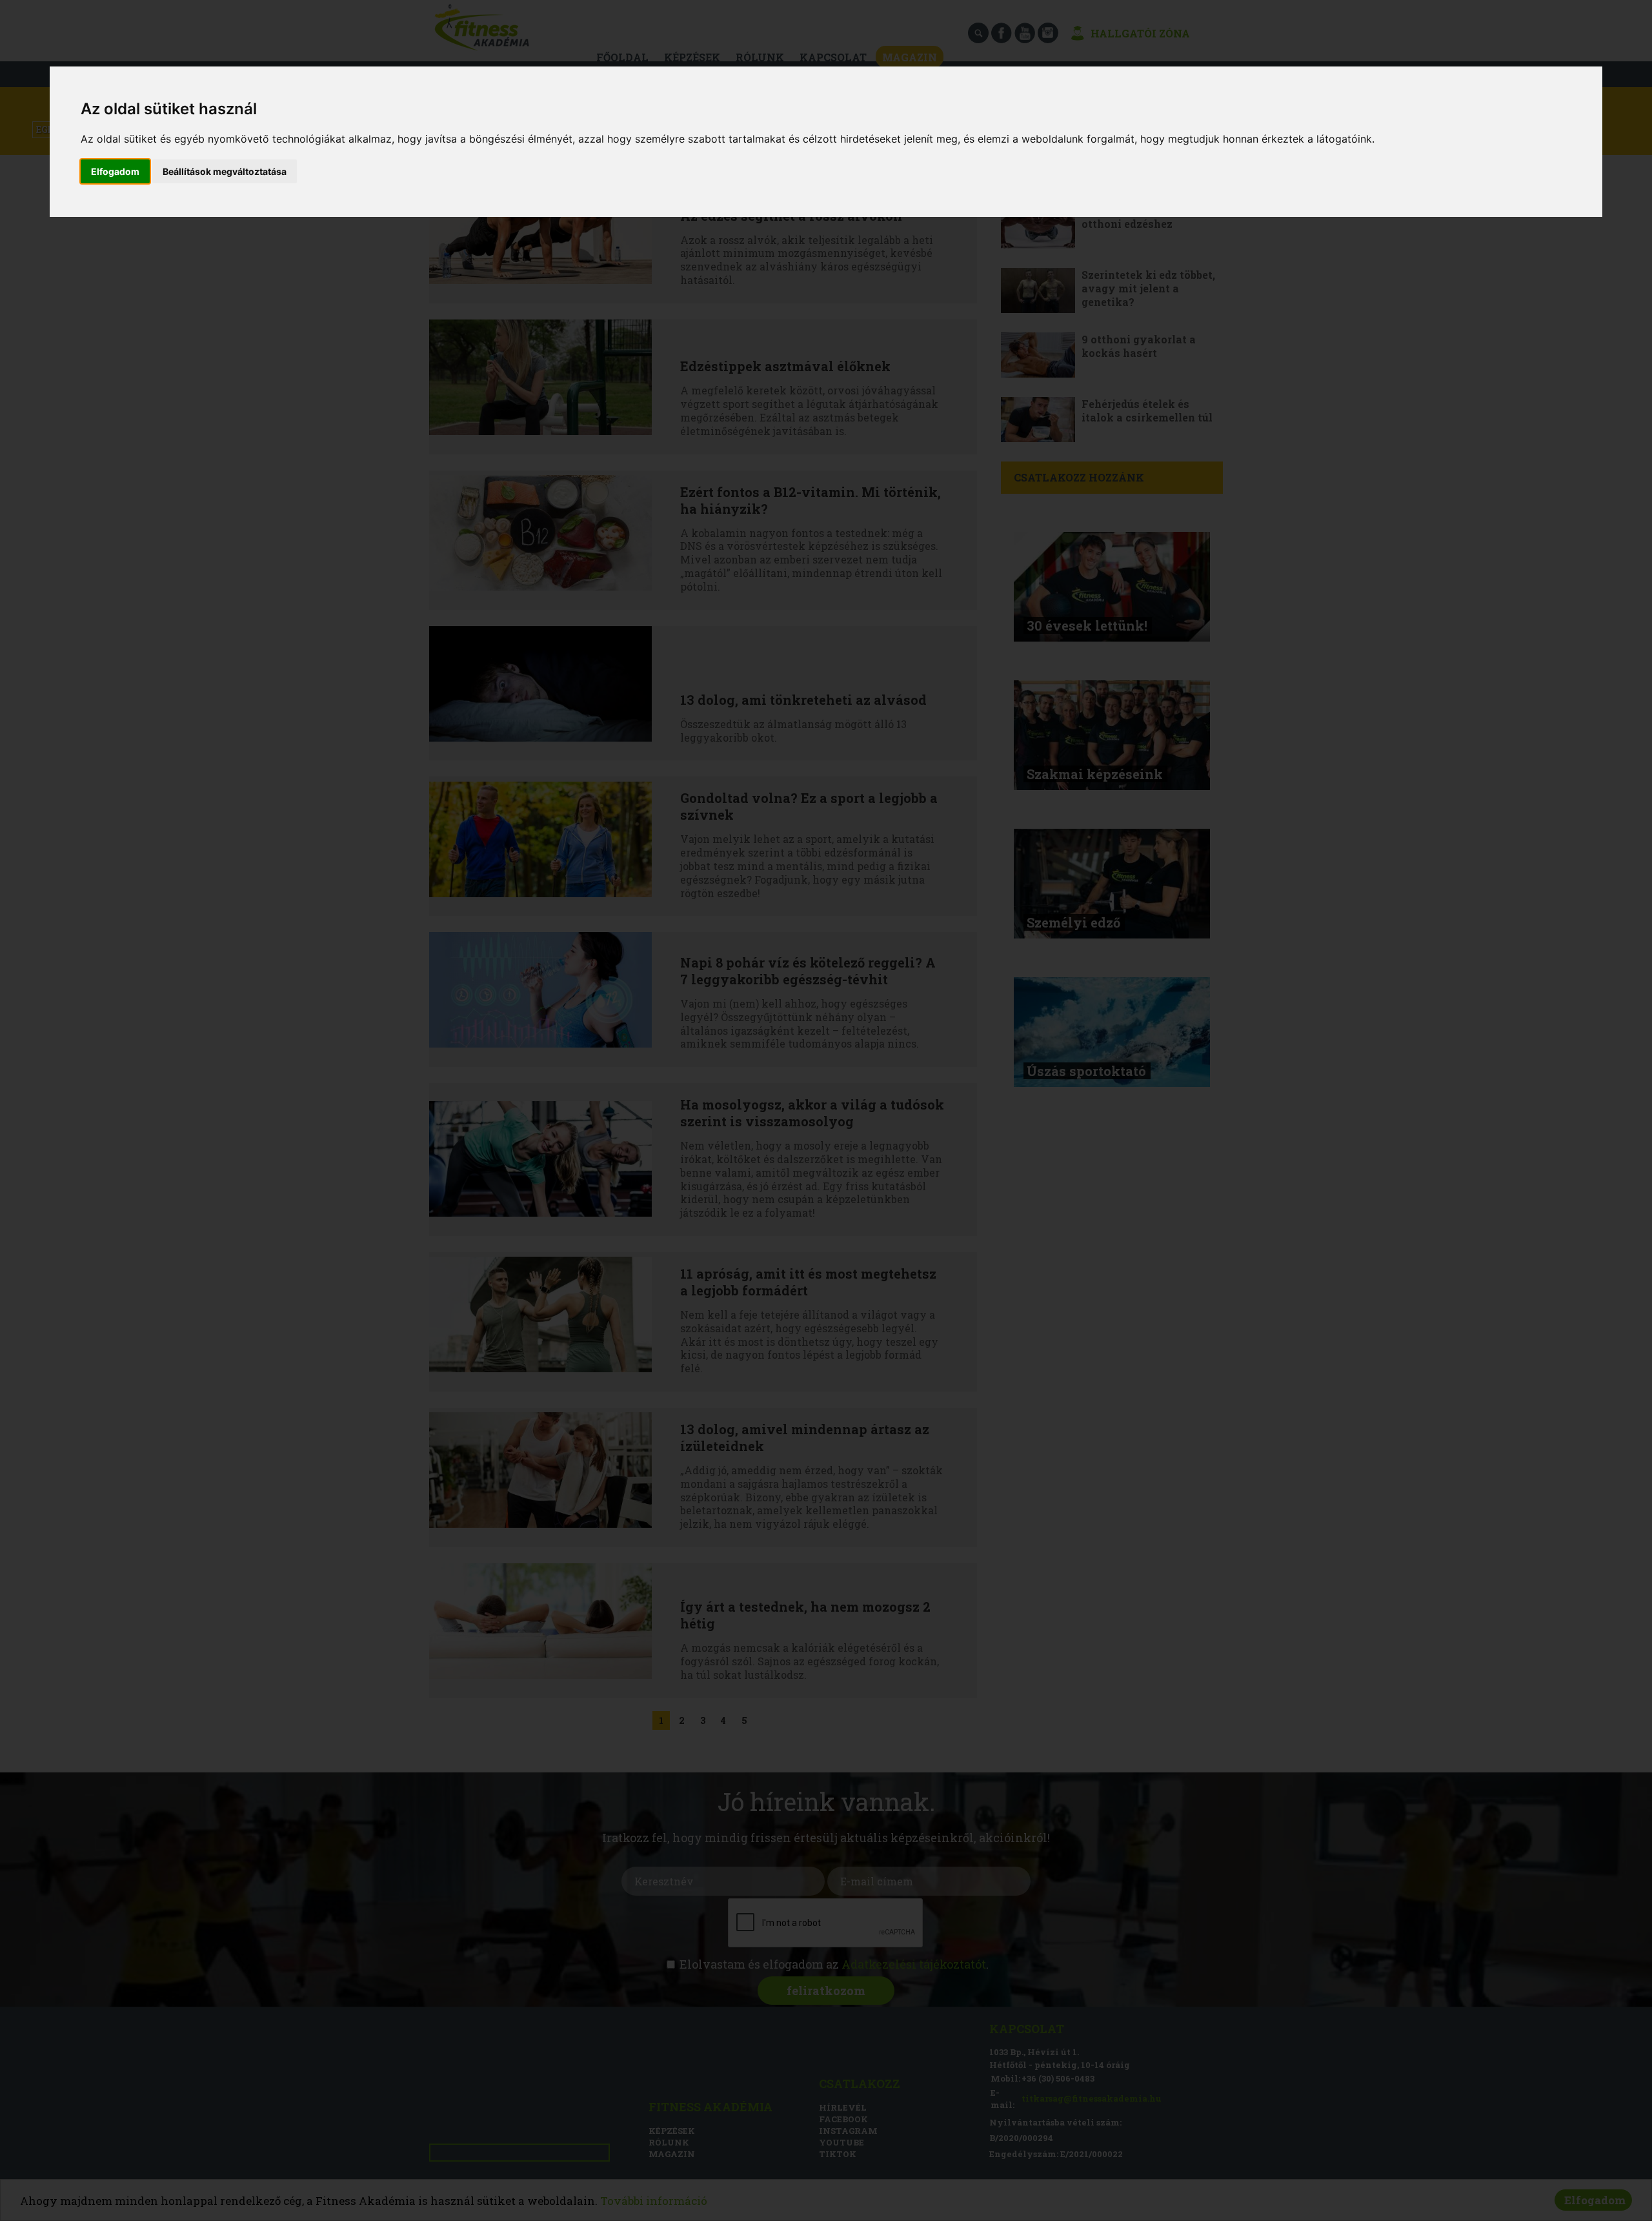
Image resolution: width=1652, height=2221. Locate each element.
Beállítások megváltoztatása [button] (225, 171)
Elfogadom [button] (115, 171)
